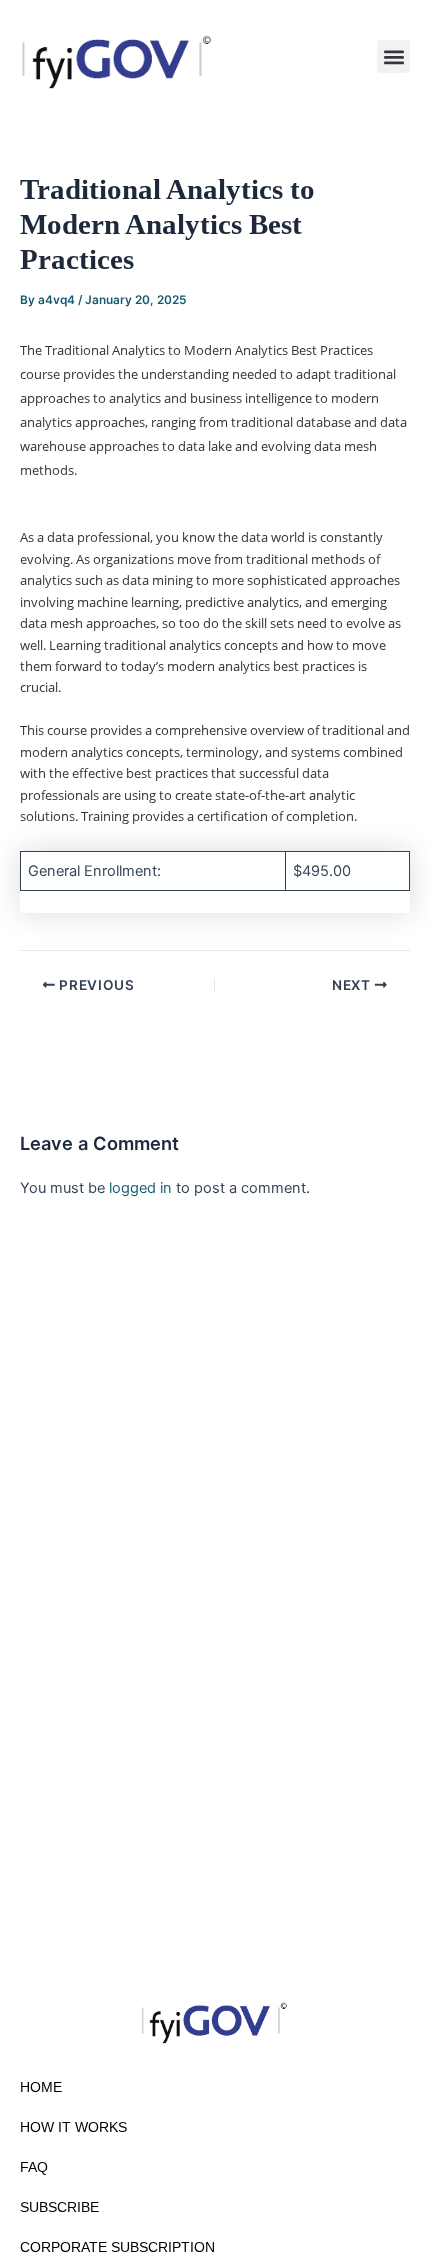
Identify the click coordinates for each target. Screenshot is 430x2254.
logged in (140, 1188)
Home (41, 2087)
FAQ (34, 2167)
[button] (393, 56)
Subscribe (59, 2207)
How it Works (73, 2127)
